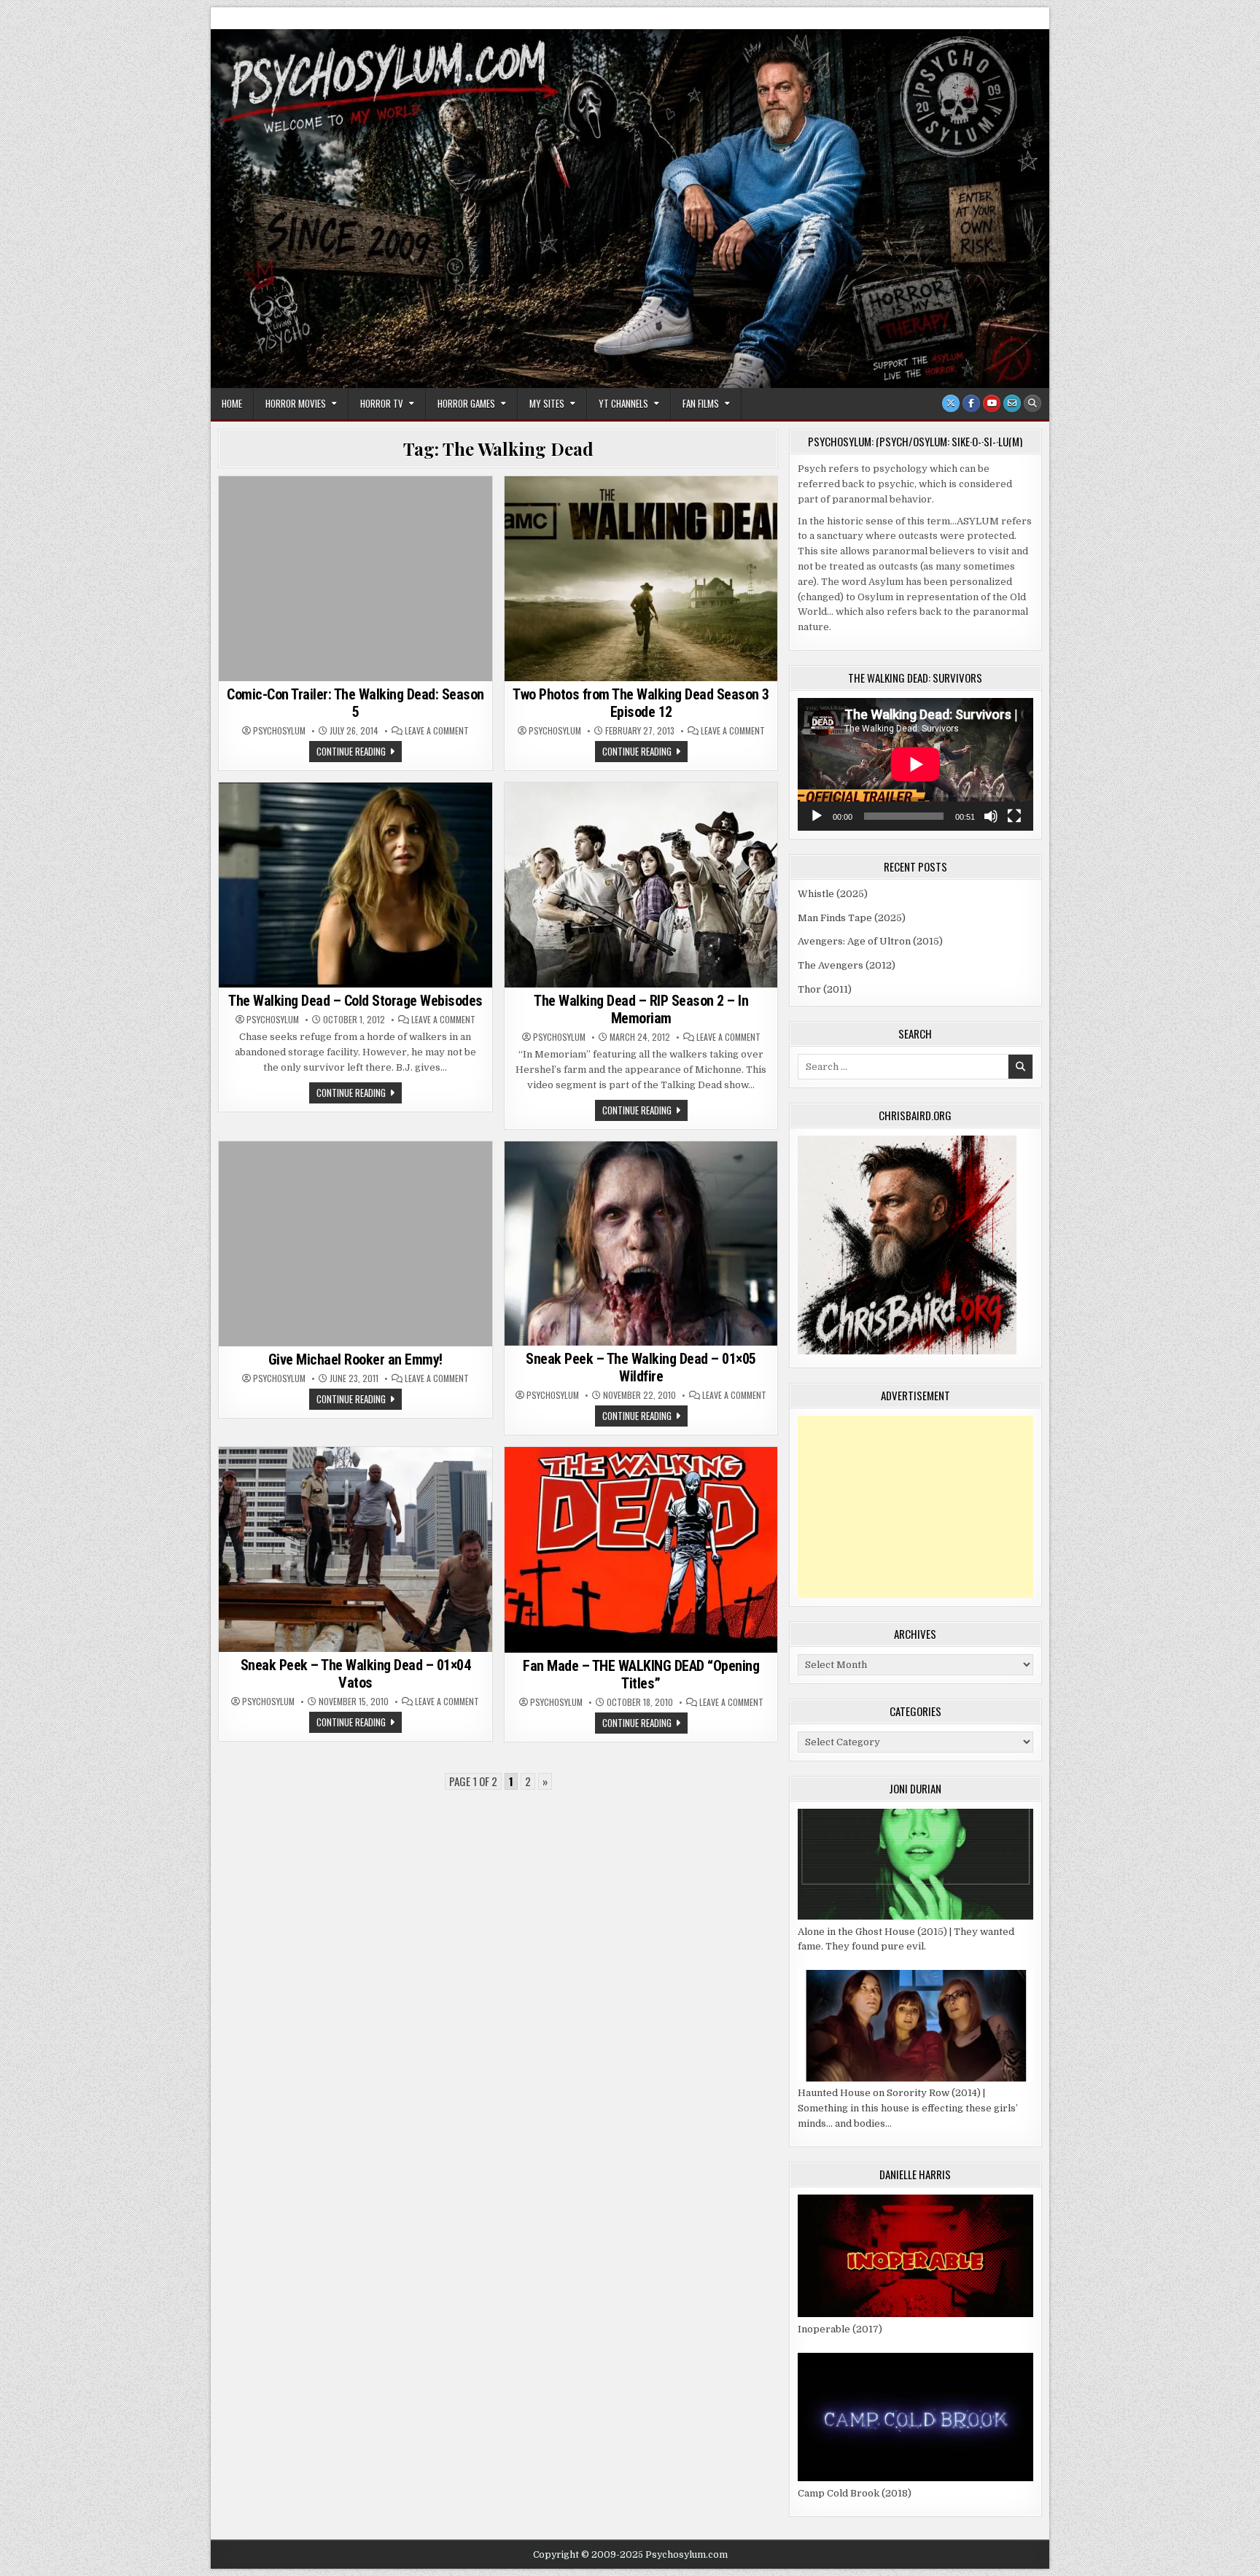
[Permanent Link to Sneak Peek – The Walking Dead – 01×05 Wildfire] (641, 1244)
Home (232, 403)
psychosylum (279, 731)
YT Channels (623, 403)
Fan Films (701, 403)
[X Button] (951, 403)
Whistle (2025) (833, 894)
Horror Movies (296, 403)
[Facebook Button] (971, 403)
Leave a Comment (437, 731)
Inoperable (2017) (840, 2329)
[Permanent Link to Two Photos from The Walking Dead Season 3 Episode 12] (641, 579)
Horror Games (466, 403)
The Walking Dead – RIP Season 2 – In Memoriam (641, 1009)
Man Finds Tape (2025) (852, 918)
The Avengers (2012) (847, 965)
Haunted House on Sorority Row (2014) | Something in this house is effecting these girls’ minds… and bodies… (908, 2108)
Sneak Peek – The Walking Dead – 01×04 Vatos (356, 1674)
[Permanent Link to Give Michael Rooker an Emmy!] (355, 1244)
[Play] (817, 816)
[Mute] (991, 816)
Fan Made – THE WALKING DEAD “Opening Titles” (641, 1675)
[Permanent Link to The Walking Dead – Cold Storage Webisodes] (355, 885)
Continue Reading (359, 753)
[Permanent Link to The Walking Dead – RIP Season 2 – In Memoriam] (641, 885)
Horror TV (382, 403)
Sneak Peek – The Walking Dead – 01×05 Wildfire (641, 1367)
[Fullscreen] (1014, 816)
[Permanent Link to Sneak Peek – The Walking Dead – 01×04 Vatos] (355, 1549)
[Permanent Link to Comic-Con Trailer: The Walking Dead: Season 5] (355, 579)
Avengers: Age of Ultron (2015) (870, 941)
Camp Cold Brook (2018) (855, 2493)
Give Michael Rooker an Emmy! (355, 1359)
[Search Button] (1032, 403)
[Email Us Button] (1012, 403)
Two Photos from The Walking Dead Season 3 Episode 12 (641, 703)
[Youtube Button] (992, 403)
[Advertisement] (915, 1507)
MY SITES (547, 403)
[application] (915, 764)
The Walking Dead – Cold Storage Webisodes (355, 1001)
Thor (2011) (825, 989)
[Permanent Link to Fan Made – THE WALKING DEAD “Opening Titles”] (641, 1549)
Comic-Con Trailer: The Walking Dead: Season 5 (355, 703)
